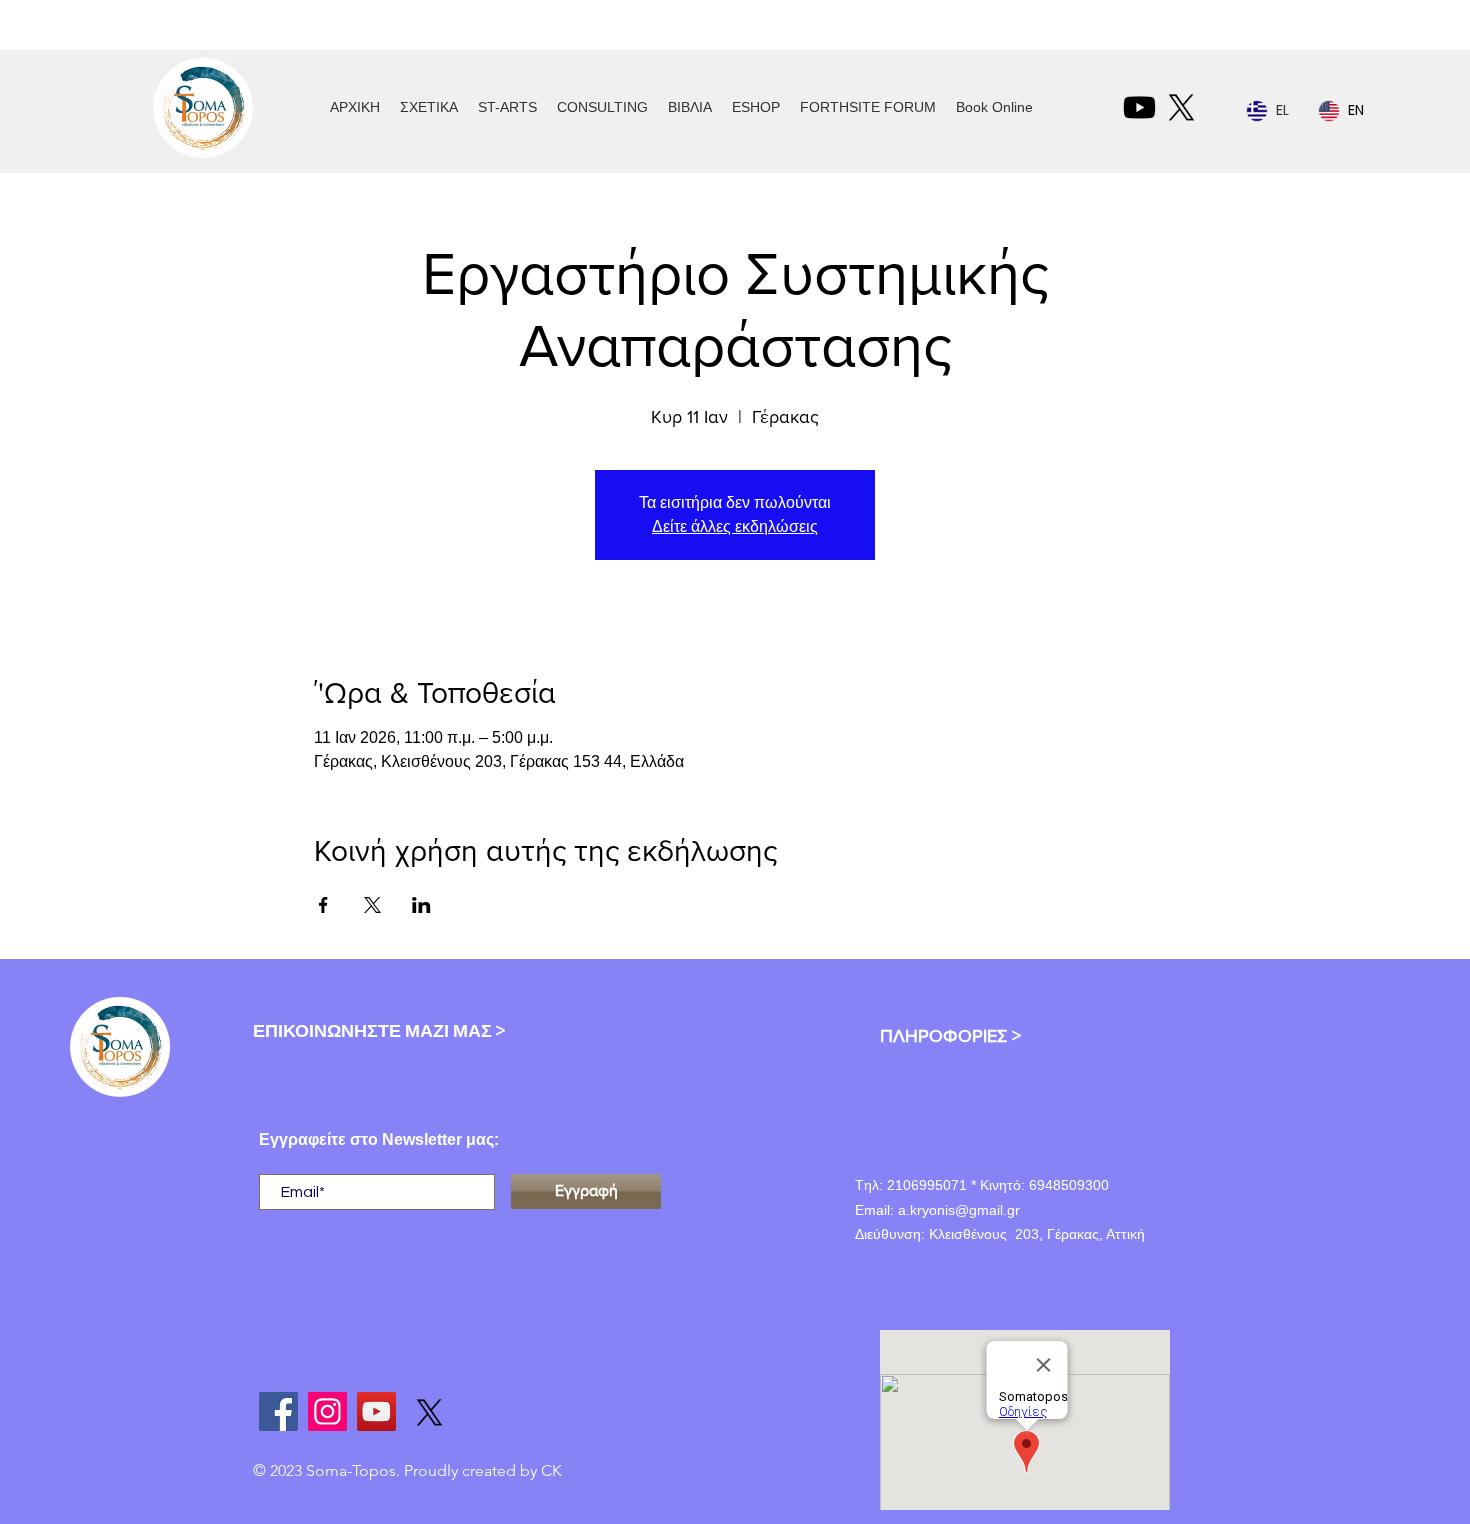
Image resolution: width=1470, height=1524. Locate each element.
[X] (1181, 107)
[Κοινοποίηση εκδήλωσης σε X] (372, 905)
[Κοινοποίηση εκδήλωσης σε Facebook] (323, 905)
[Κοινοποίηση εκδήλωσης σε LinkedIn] (421, 905)
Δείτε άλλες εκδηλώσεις (735, 526)
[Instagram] (327, 1411)
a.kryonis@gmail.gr (959, 1210)
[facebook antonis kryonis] (278, 1411)
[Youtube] (1139, 107)
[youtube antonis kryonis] (376, 1411)
